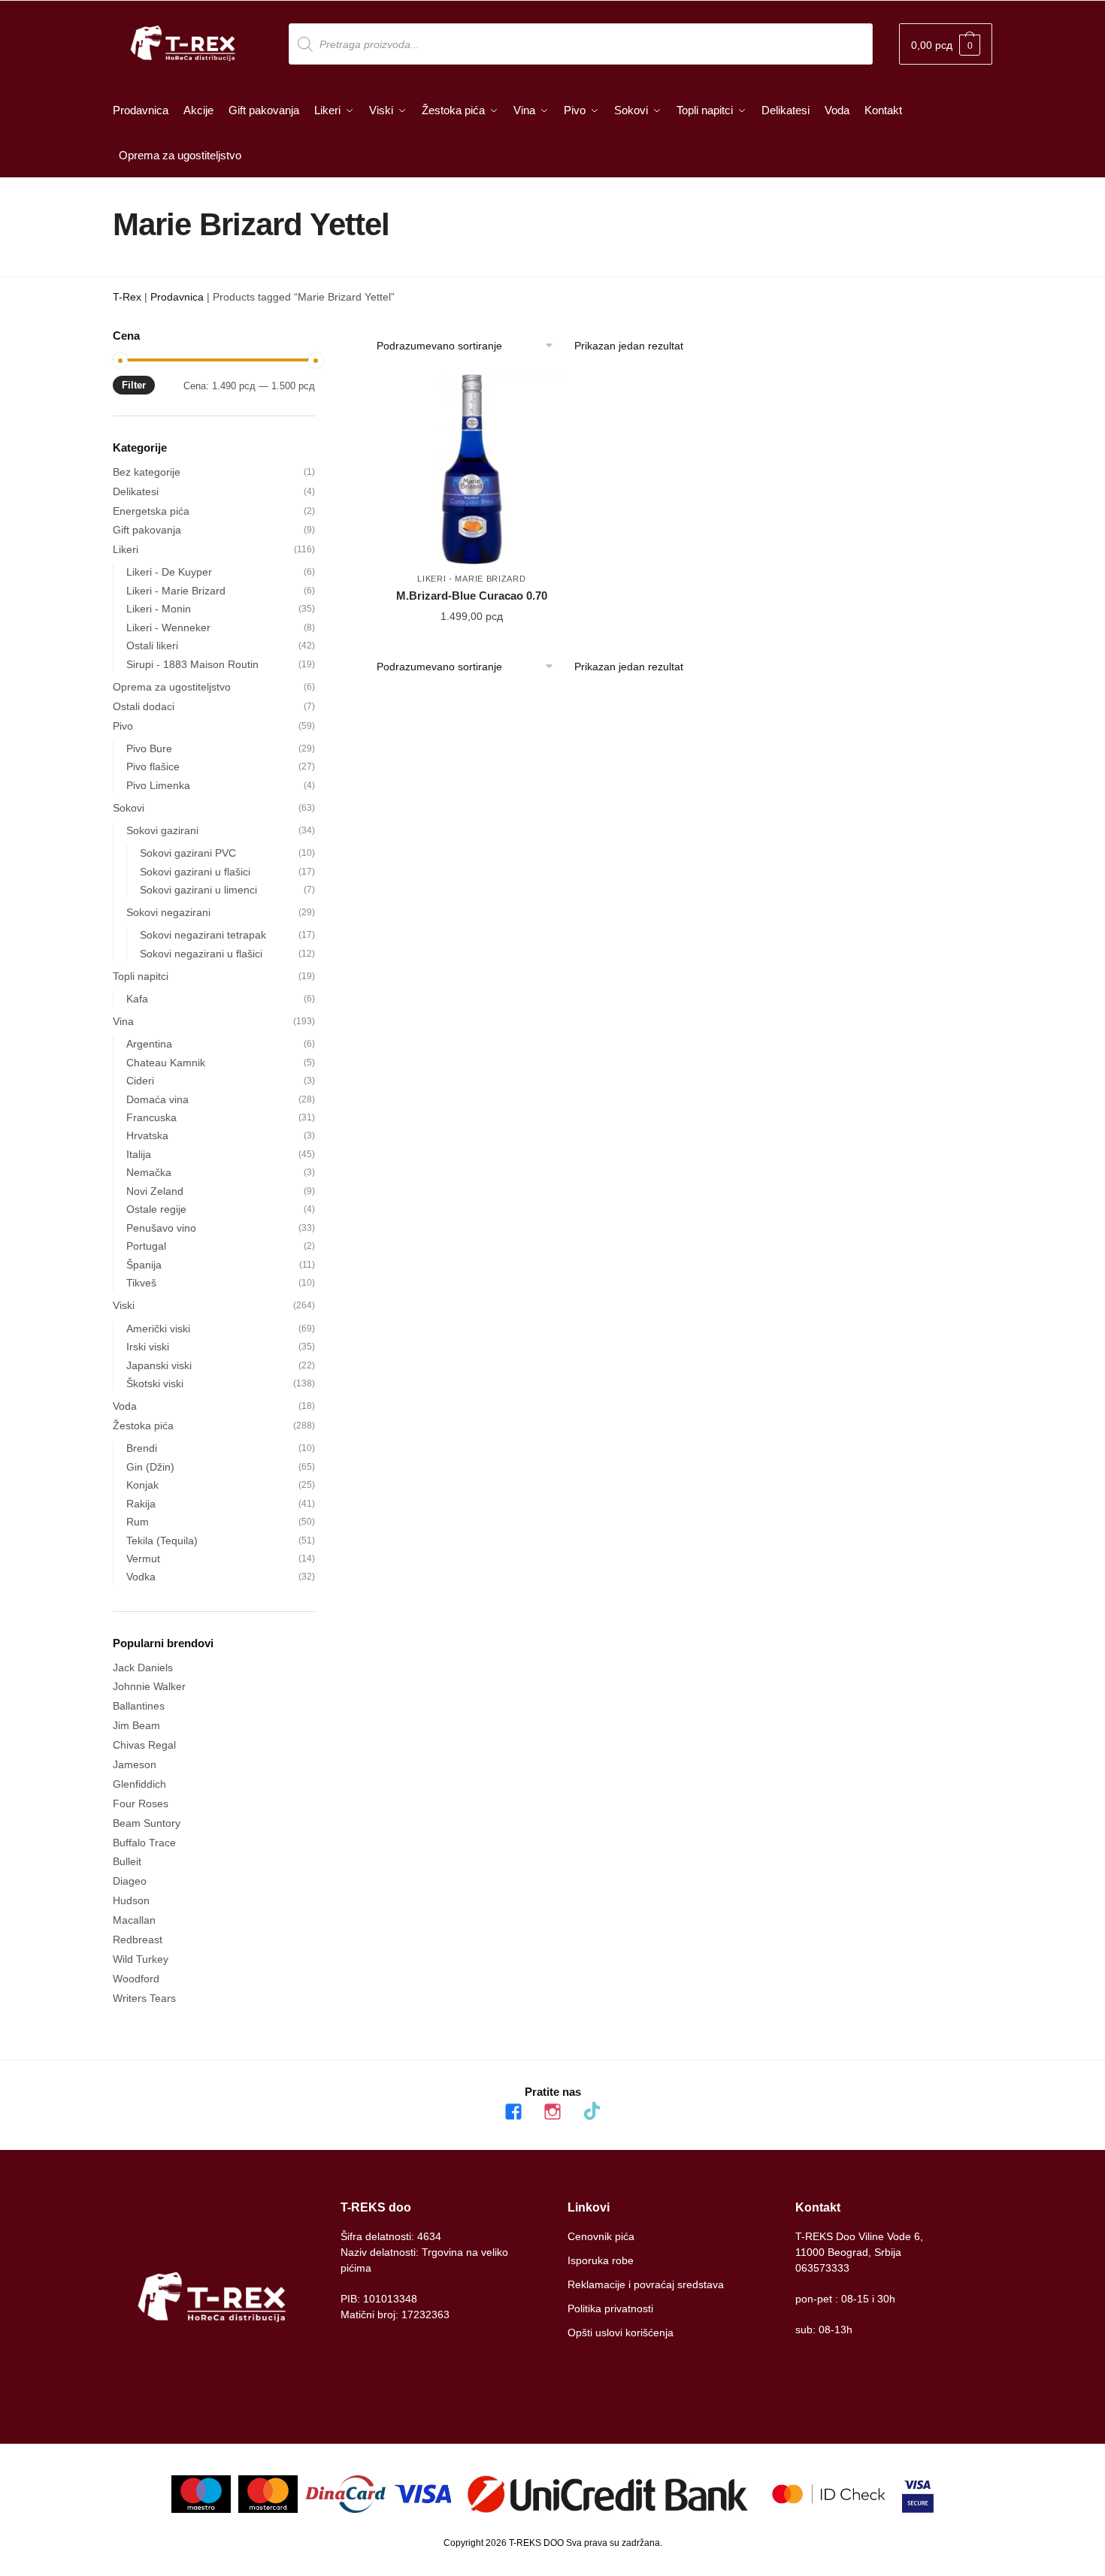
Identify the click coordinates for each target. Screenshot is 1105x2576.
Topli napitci (141, 976)
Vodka (141, 1577)
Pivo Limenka (158, 785)
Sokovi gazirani (162, 830)
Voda (125, 1406)
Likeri (126, 549)
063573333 (822, 2268)
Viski (124, 1305)
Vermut (143, 1559)
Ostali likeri (152, 646)
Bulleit (127, 1861)
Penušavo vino (161, 1228)
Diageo (130, 1881)
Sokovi (129, 808)
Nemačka (149, 1172)
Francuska (151, 1117)
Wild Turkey (141, 1959)
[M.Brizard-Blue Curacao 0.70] (472, 469)
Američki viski (158, 1329)
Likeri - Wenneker (168, 627)
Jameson (135, 1764)
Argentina (149, 1044)
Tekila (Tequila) (162, 1540)
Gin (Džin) (150, 1467)
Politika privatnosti (610, 2308)
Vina (123, 1021)
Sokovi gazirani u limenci (198, 890)
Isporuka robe (601, 2260)
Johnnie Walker (149, 1686)
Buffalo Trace (144, 1843)
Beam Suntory (147, 1823)
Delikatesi (136, 491)
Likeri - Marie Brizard (471, 579)
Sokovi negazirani (168, 912)
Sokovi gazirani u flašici (195, 872)
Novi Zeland (155, 1191)
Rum (138, 1522)
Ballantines (139, 1706)
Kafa (137, 999)
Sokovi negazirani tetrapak (203, 935)
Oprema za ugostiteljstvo (172, 687)
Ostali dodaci (144, 706)
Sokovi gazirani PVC (188, 853)
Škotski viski (155, 1383)
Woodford (136, 1979)
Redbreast (138, 1940)
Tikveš (141, 1283)
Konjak (142, 1485)
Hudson (131, 1900)
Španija (144, 1265)
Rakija (141, 1504)
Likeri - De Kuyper (169, 572)
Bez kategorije (147, 472)
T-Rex (127, 297)
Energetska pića (151, 511)
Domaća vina (157, 1099)
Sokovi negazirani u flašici (201, 954)
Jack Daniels (143, 1667)
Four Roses (141, 1804)
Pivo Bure (149, 748)
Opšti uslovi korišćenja (621, 2333)
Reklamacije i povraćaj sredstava (646, 2284)
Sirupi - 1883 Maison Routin (192, 664)
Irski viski (148, 1347)
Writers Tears (144, 1998)
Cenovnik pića (601, 2236)
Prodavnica (177, 297)
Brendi (142, 1448)
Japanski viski (159, 1365)
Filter (134, 385)
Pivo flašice (153, 766)
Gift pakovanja (147, 530)
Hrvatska (147, 1135)
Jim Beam (136, 1725)
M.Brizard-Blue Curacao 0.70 (472, 596)
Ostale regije (156, 1209)
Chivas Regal (144, 1745)
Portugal (146, 1246)
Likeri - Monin (159, 609)
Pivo (123, 726)
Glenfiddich (139, 1784)
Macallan (134, 1920)
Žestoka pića (143, 1426)
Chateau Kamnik (166, 1063)
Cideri (140, 1081)
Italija (139, 1154)
